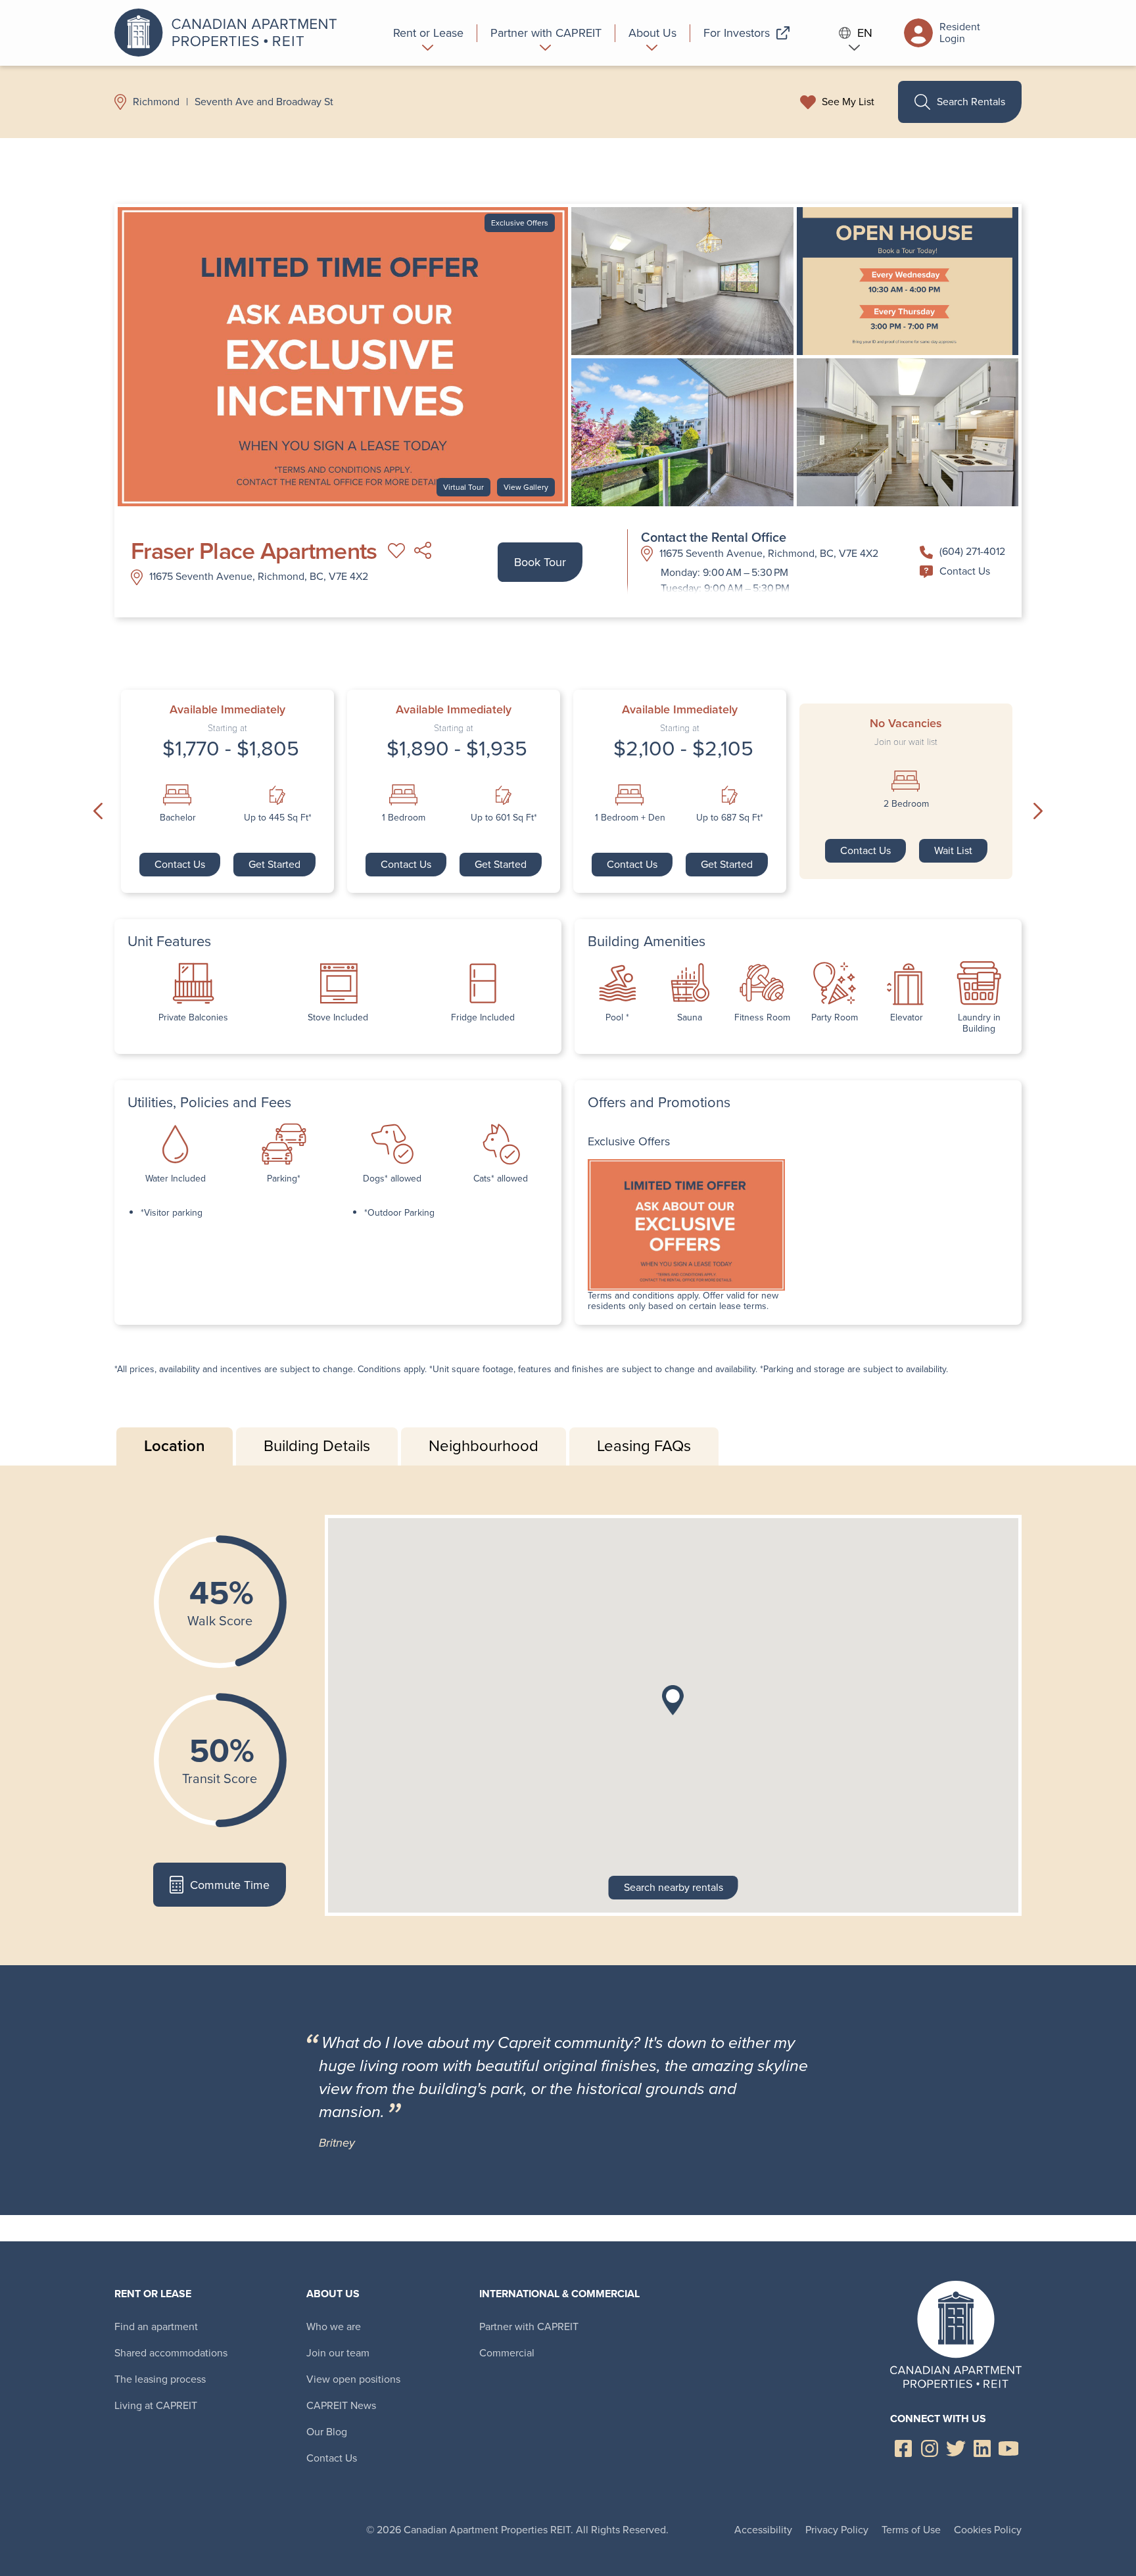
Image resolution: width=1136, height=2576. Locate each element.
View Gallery (526, 487)
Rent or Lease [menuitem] (153, 2294)
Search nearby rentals (674, 1887)
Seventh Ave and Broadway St (264, 102)
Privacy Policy (837, 2530)
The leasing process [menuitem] (160, 2379)
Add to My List (396, 551)
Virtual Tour (463, 487)
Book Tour (540, 562)
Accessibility (763, 2530)
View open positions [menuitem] (353, 2379)
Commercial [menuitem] (507, 2353)
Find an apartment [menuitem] (156, 2326)
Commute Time (230, 1885)
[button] (673, 1700)
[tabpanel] (568, 1715)
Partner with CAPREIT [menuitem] (529, 2326)
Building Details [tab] (317, 1446)
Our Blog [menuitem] (327, 2432)
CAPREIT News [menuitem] (341, 2405)
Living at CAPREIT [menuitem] (156, 2405)
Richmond (156, 102)
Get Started (274, 864)
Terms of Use (911, 2530)
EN (865, 33)
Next (1038, 811)
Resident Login (960, 33)
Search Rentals (971, 102)
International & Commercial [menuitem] (559, 2294)
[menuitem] (429, 33)
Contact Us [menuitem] (332, 2458)
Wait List (953, 850)
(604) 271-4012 (972, 551)
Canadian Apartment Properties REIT (229, 33)
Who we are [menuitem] (334, 2326)
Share (423, 551)
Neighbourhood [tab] (484, 1446)
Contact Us (965, 571)
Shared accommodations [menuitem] (171, 2353)
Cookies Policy (988, 2530)
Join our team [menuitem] (338, 2353)
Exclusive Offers (520, 223)
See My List (848, 102)
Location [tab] (175, 1446)
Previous (98, 811)
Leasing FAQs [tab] (644, 1446)
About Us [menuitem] (333, 2294)
